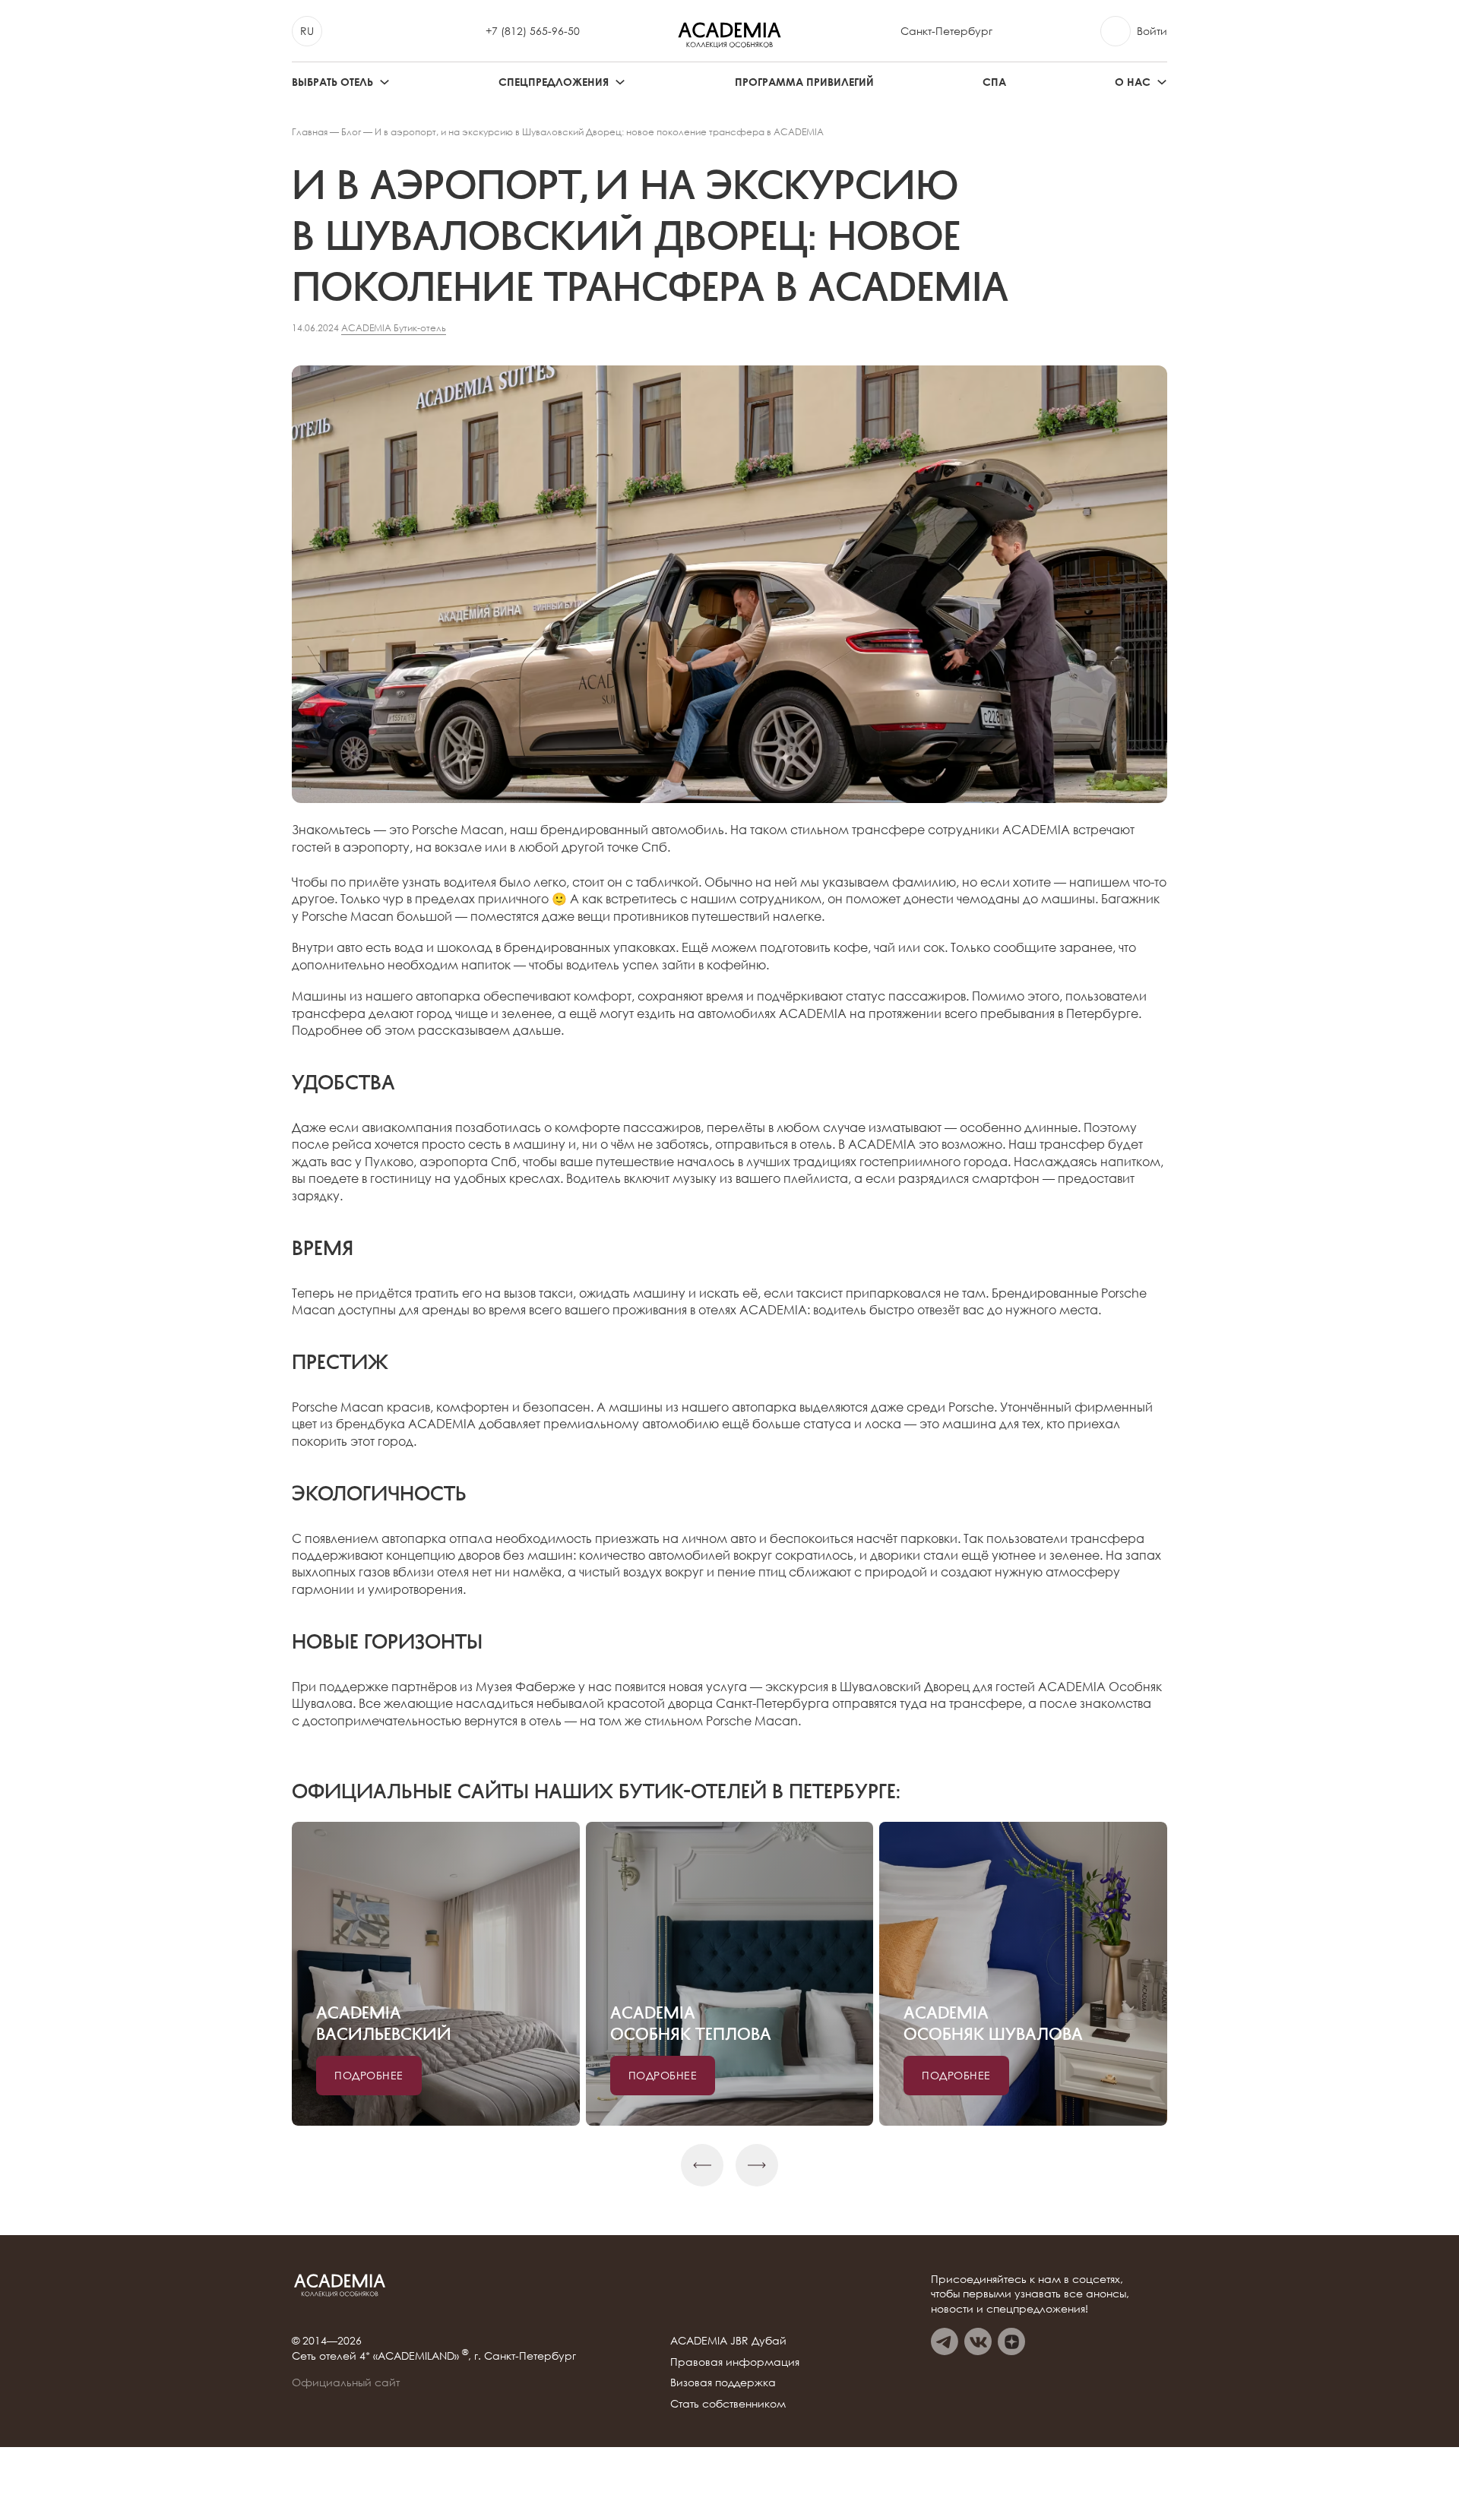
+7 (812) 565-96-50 (533, 31)
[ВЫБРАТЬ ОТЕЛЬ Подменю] (385, 82)
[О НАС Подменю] (1162, 82)
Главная (310, 132)
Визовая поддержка (723, 2382)
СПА (994, 82)
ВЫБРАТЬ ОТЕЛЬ (332, 82)
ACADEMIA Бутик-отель (394, 328)
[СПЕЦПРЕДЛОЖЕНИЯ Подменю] (620, 82)
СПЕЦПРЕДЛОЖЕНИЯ (554, 82)
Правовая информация (735, 2362)
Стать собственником (728, 2403)
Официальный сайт (346, 2382)
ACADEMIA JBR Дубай (728, 2340)
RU (307, 31)
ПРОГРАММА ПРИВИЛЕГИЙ (804, 82)
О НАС (1133, 82)
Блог (351, 132)
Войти (1152, 31)
